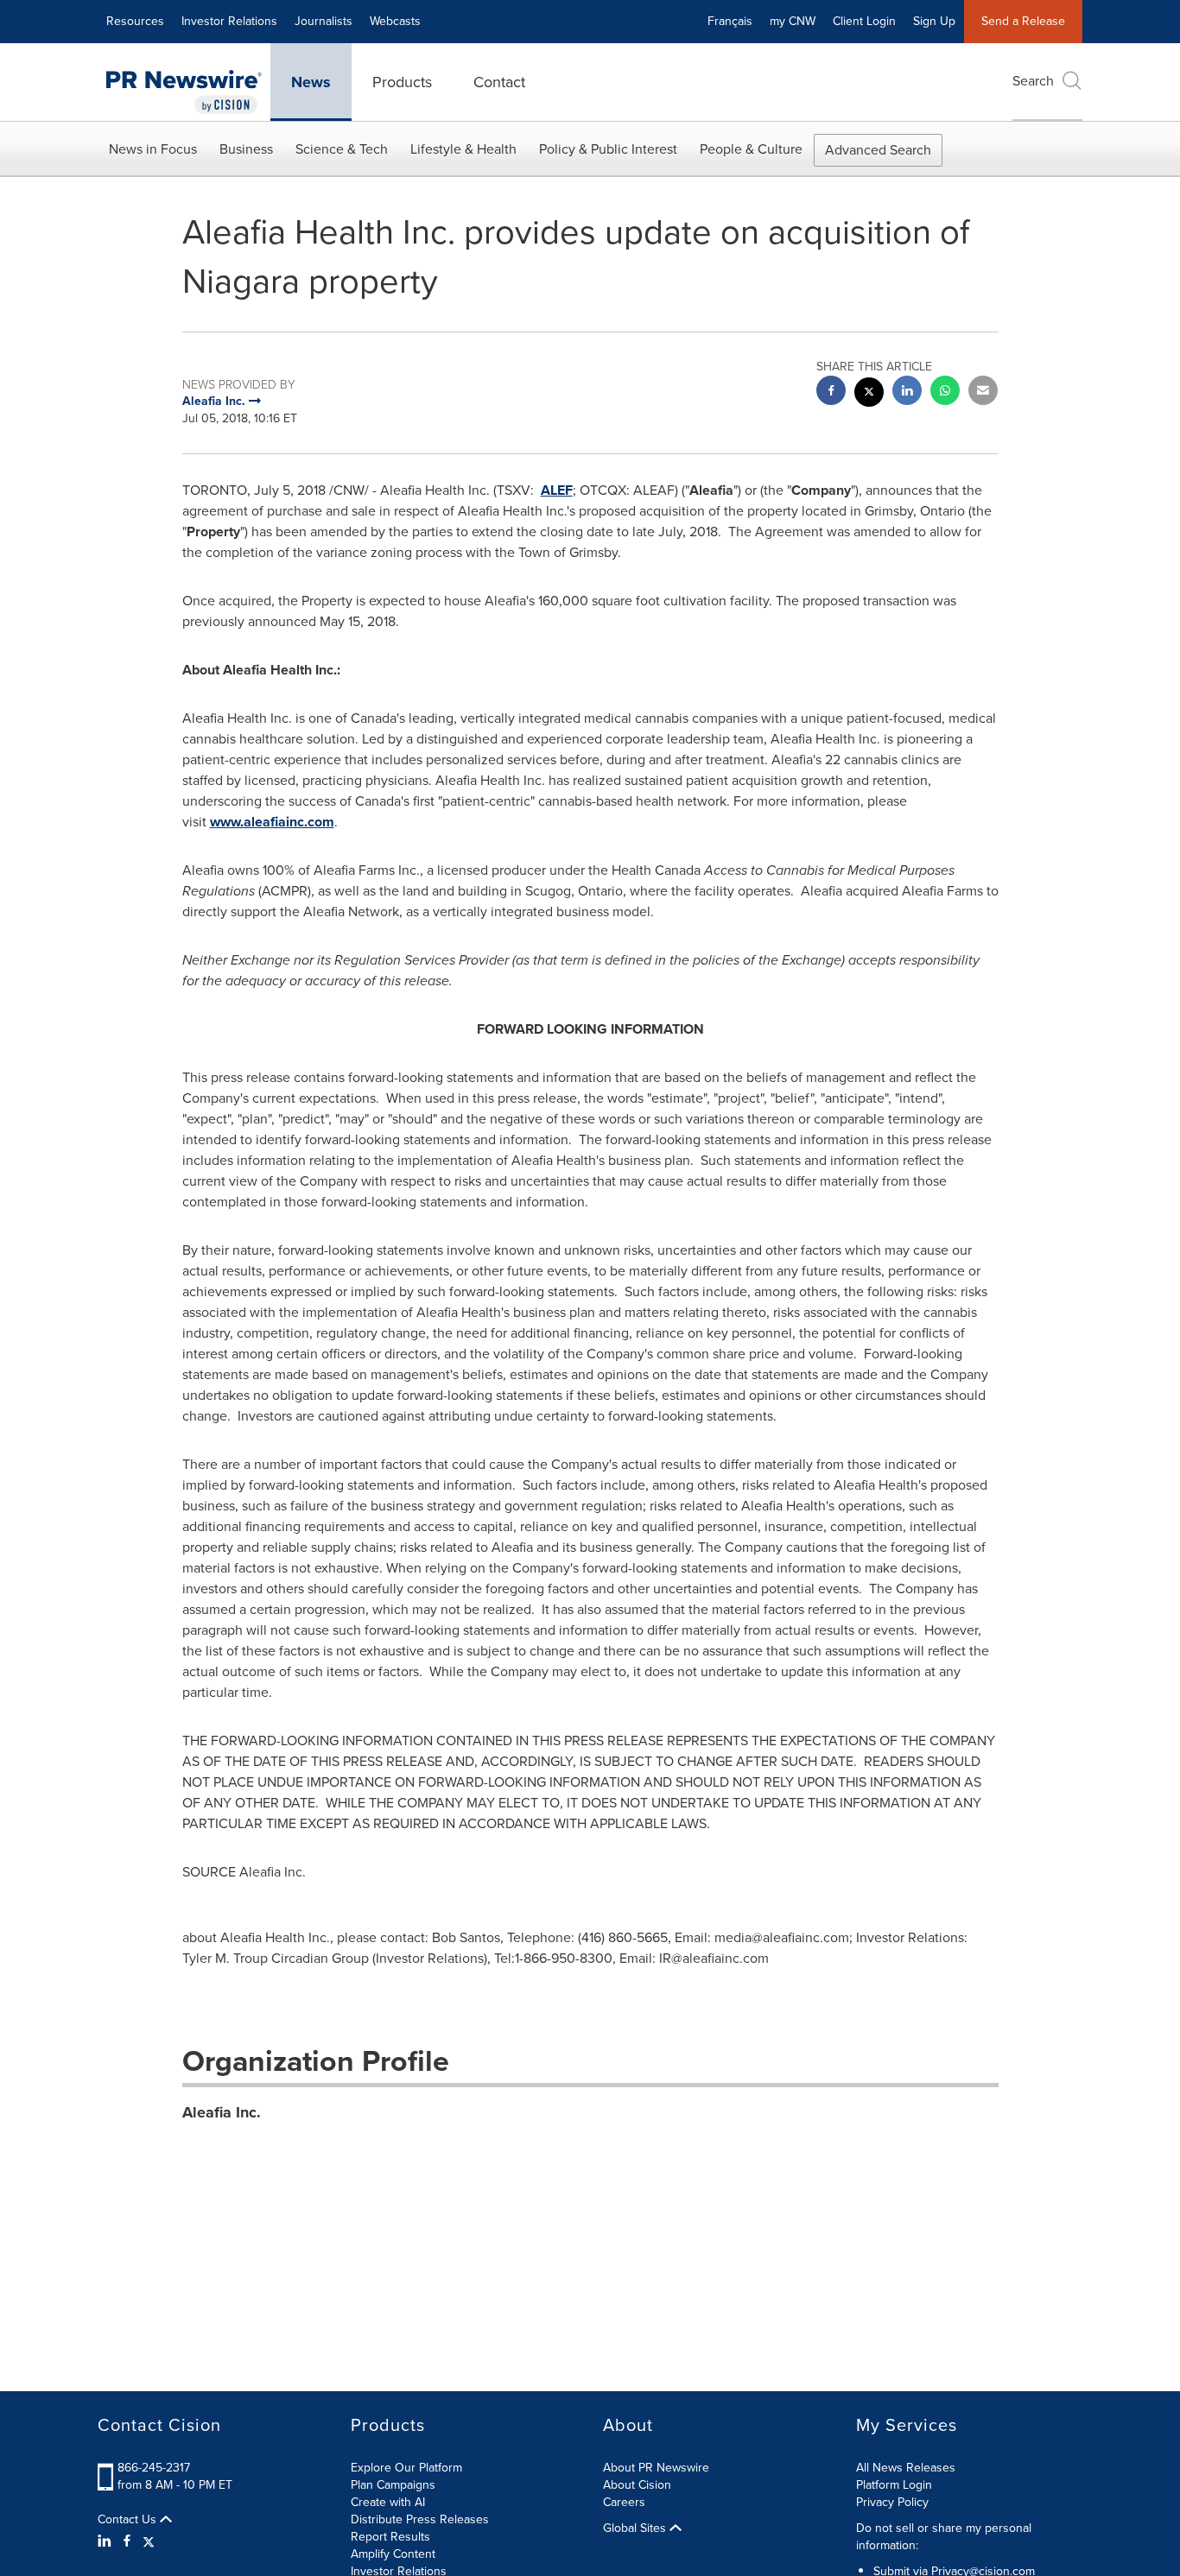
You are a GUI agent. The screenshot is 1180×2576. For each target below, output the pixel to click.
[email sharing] (983, 392)
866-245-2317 (154, 2468)
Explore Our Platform (406, 2468)
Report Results (390, 2537)
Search (1033, 81)
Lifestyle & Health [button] (463, 149)
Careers (624, 2502)
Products (402, 82)
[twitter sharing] (869, 394)
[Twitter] (149, 2541)
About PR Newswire (656, 2468)
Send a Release (1023, 21)
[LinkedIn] (107, 2541)
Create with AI (388, 2502)
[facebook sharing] (831, 392)
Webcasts (395, 21)
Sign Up (934, 21)
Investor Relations (229, 21)
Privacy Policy (892, 2502)
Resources (135, 21)
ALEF (557, 490)
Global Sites (636, 2529)
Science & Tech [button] (342, 149)
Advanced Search (878, 150)
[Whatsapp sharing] (945, 392)
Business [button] (246, 149)
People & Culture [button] (751, 149)
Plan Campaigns (393, 2485)
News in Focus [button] (153, 149)
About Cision (637, 2485)
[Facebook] (127, 2541)
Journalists (324, 21)
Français (730, 21)
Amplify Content (393, 2554)
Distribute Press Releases (420, 2519)
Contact (499, 82)
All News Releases (906, 2468)
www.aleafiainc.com (272, 822)
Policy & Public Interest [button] (608, 149)
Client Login (864, 21)
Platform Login (894, 2485)
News (311, 82)
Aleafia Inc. (222, 2112)
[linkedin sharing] (907, 392)
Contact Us (129, 2520)
